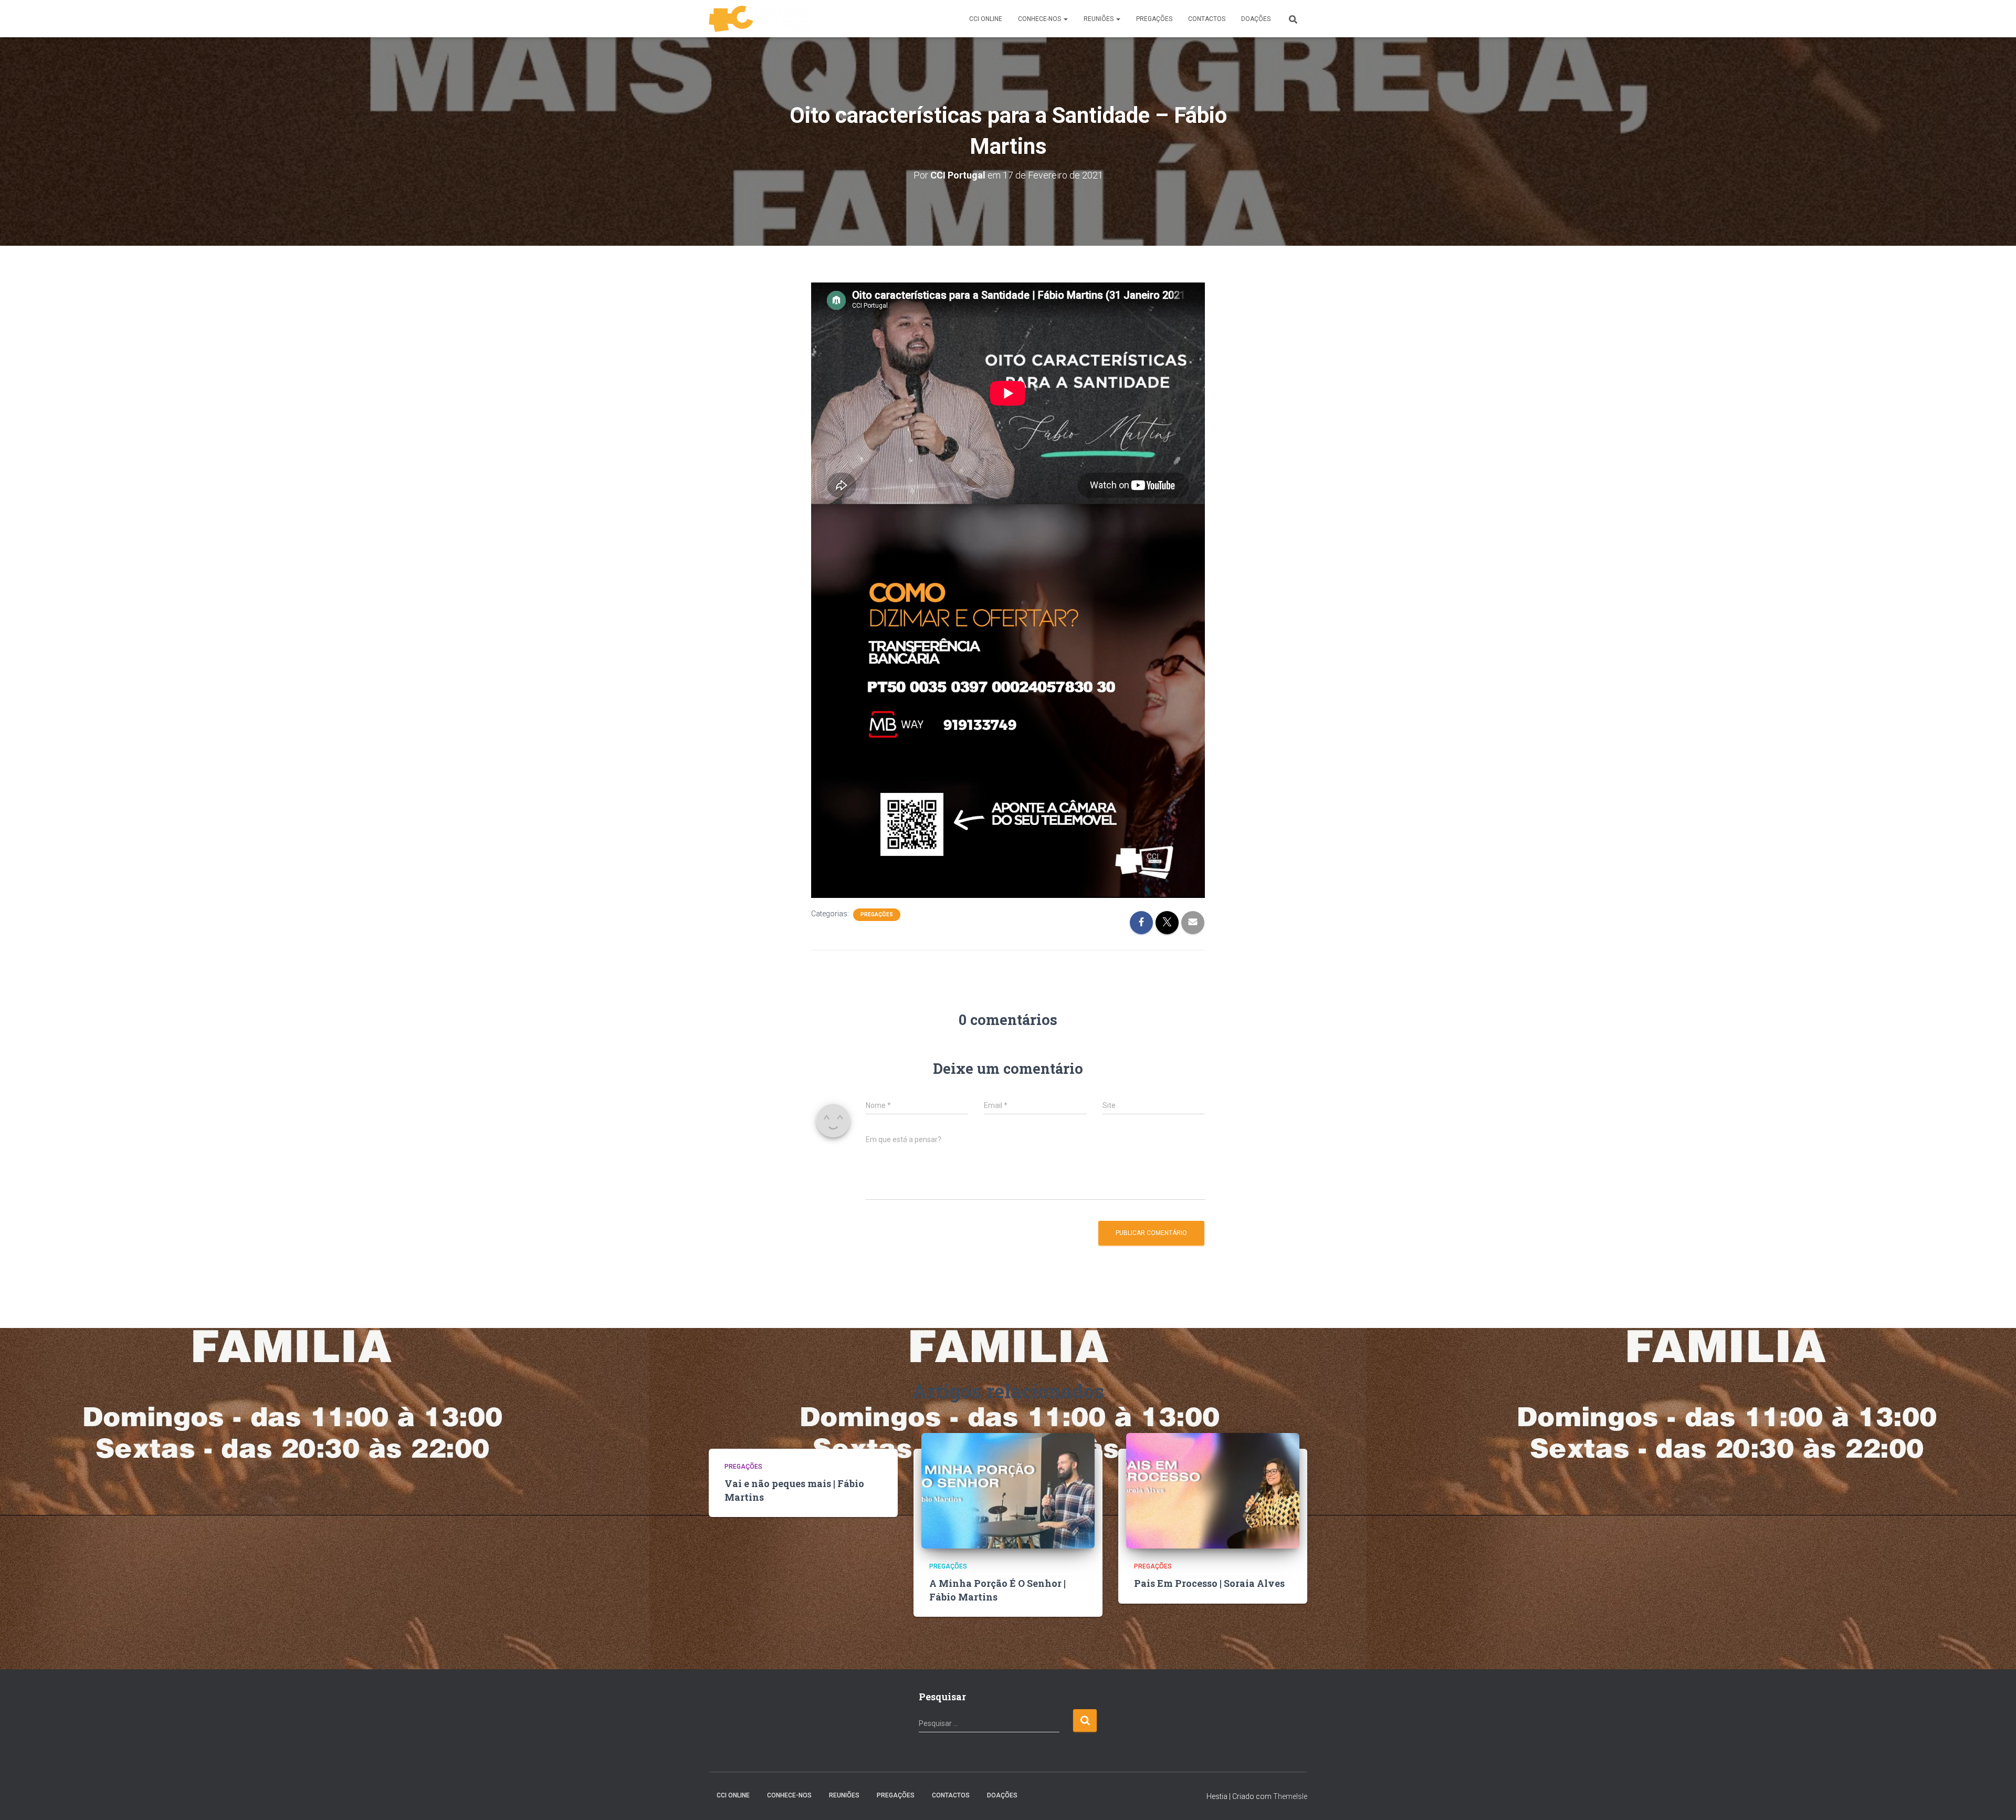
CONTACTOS (1207, 19)
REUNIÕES (1099, 19)
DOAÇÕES (1256, 19)
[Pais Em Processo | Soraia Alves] (1213, 1490)
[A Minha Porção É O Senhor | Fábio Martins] (1008, 1490)
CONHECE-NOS (1040, 19)
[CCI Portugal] (760, 19)
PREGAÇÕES (1154, 19)
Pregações (877, 914)
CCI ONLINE (986, 19)
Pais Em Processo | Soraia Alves (1209, 1583)
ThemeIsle (1290, 1796)
